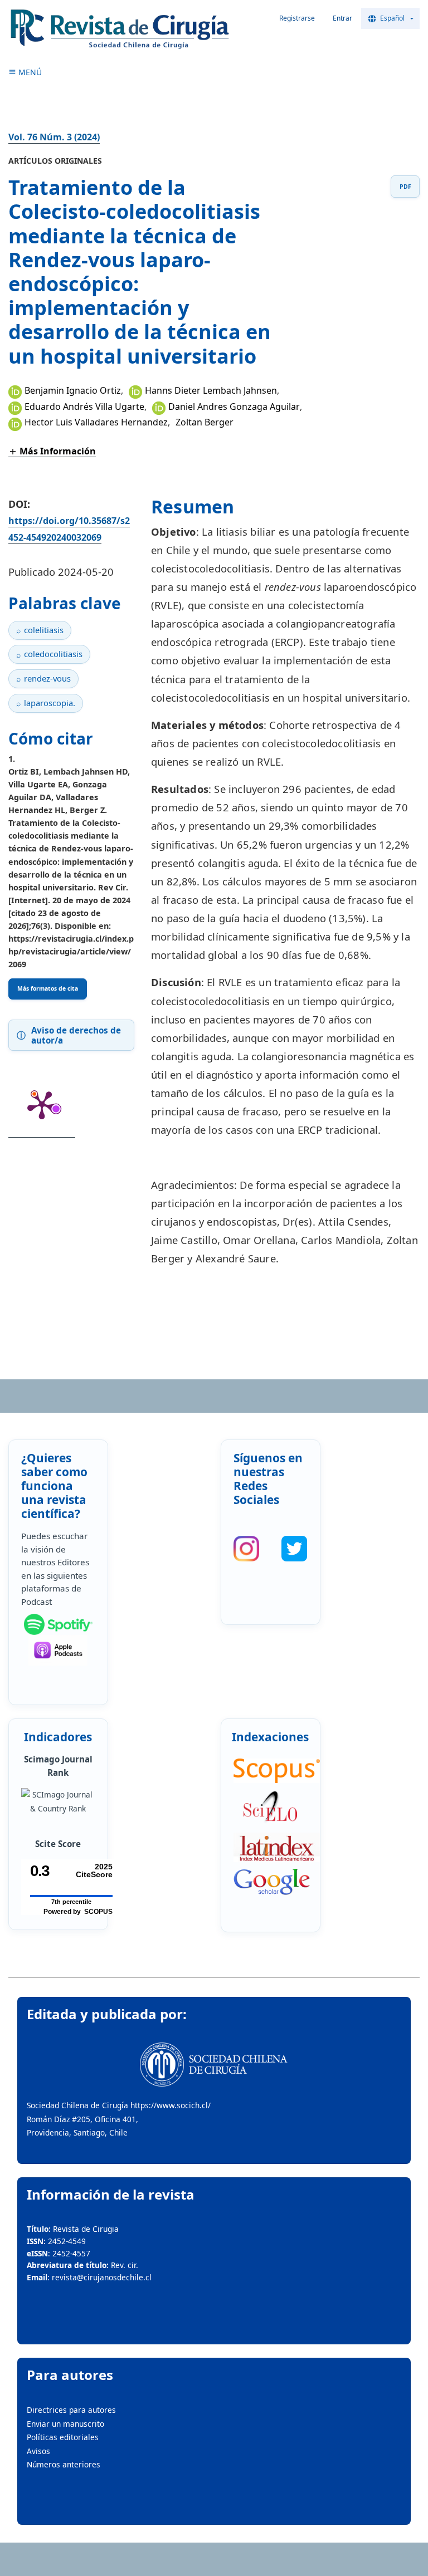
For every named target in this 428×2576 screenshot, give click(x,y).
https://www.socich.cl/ (171, 2105)
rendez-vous (47, 678)
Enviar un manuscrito (65, 2424)
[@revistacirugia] (246, 1549)
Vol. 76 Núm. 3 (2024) (54, 137)
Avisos (38, 2451)
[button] (52, 451)
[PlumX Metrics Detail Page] (42, 1104)
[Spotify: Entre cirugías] (58, 1624)
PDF (405, 187)
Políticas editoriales (63, 2437)
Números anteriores (64, 2464)
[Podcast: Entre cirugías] (58, 1650)
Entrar (342, 18)
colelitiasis (44, 630)
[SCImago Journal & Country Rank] (58, 1802)
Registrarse (297, 18)
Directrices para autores (71, 2410)
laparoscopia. (50, 703)
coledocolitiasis (53, 654)
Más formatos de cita (48, 988)
